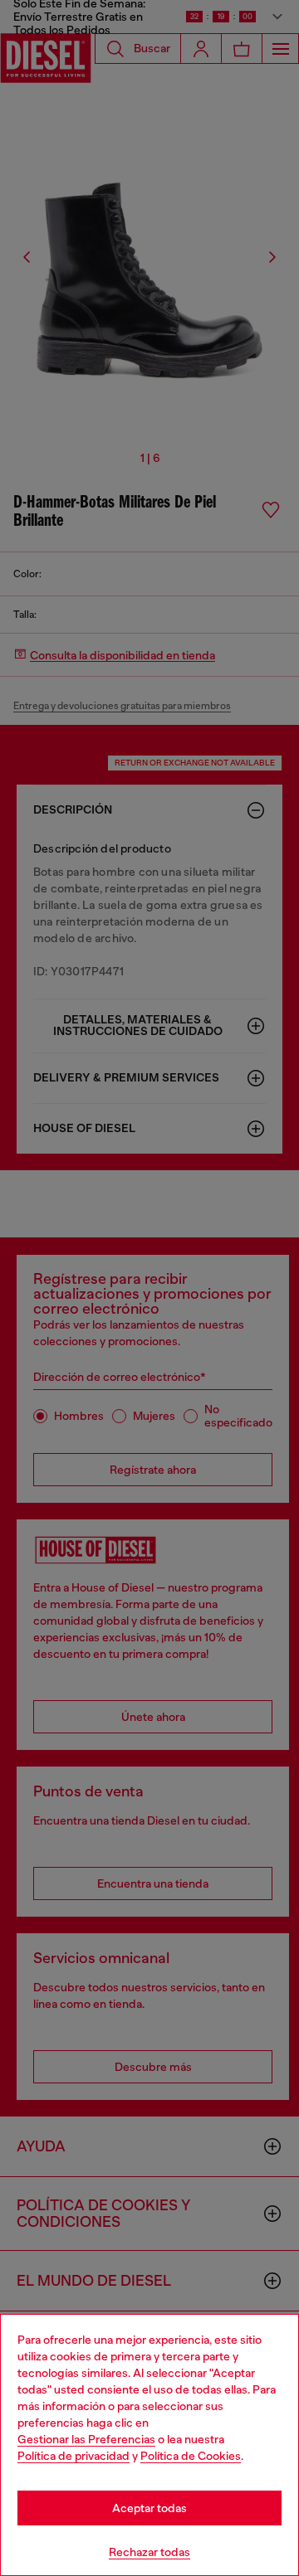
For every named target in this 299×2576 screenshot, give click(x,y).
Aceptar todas (149, 2508)
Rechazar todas (149, 2552)
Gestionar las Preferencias (86, 2439)
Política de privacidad (74, 2456)
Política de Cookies (191, 2456)
